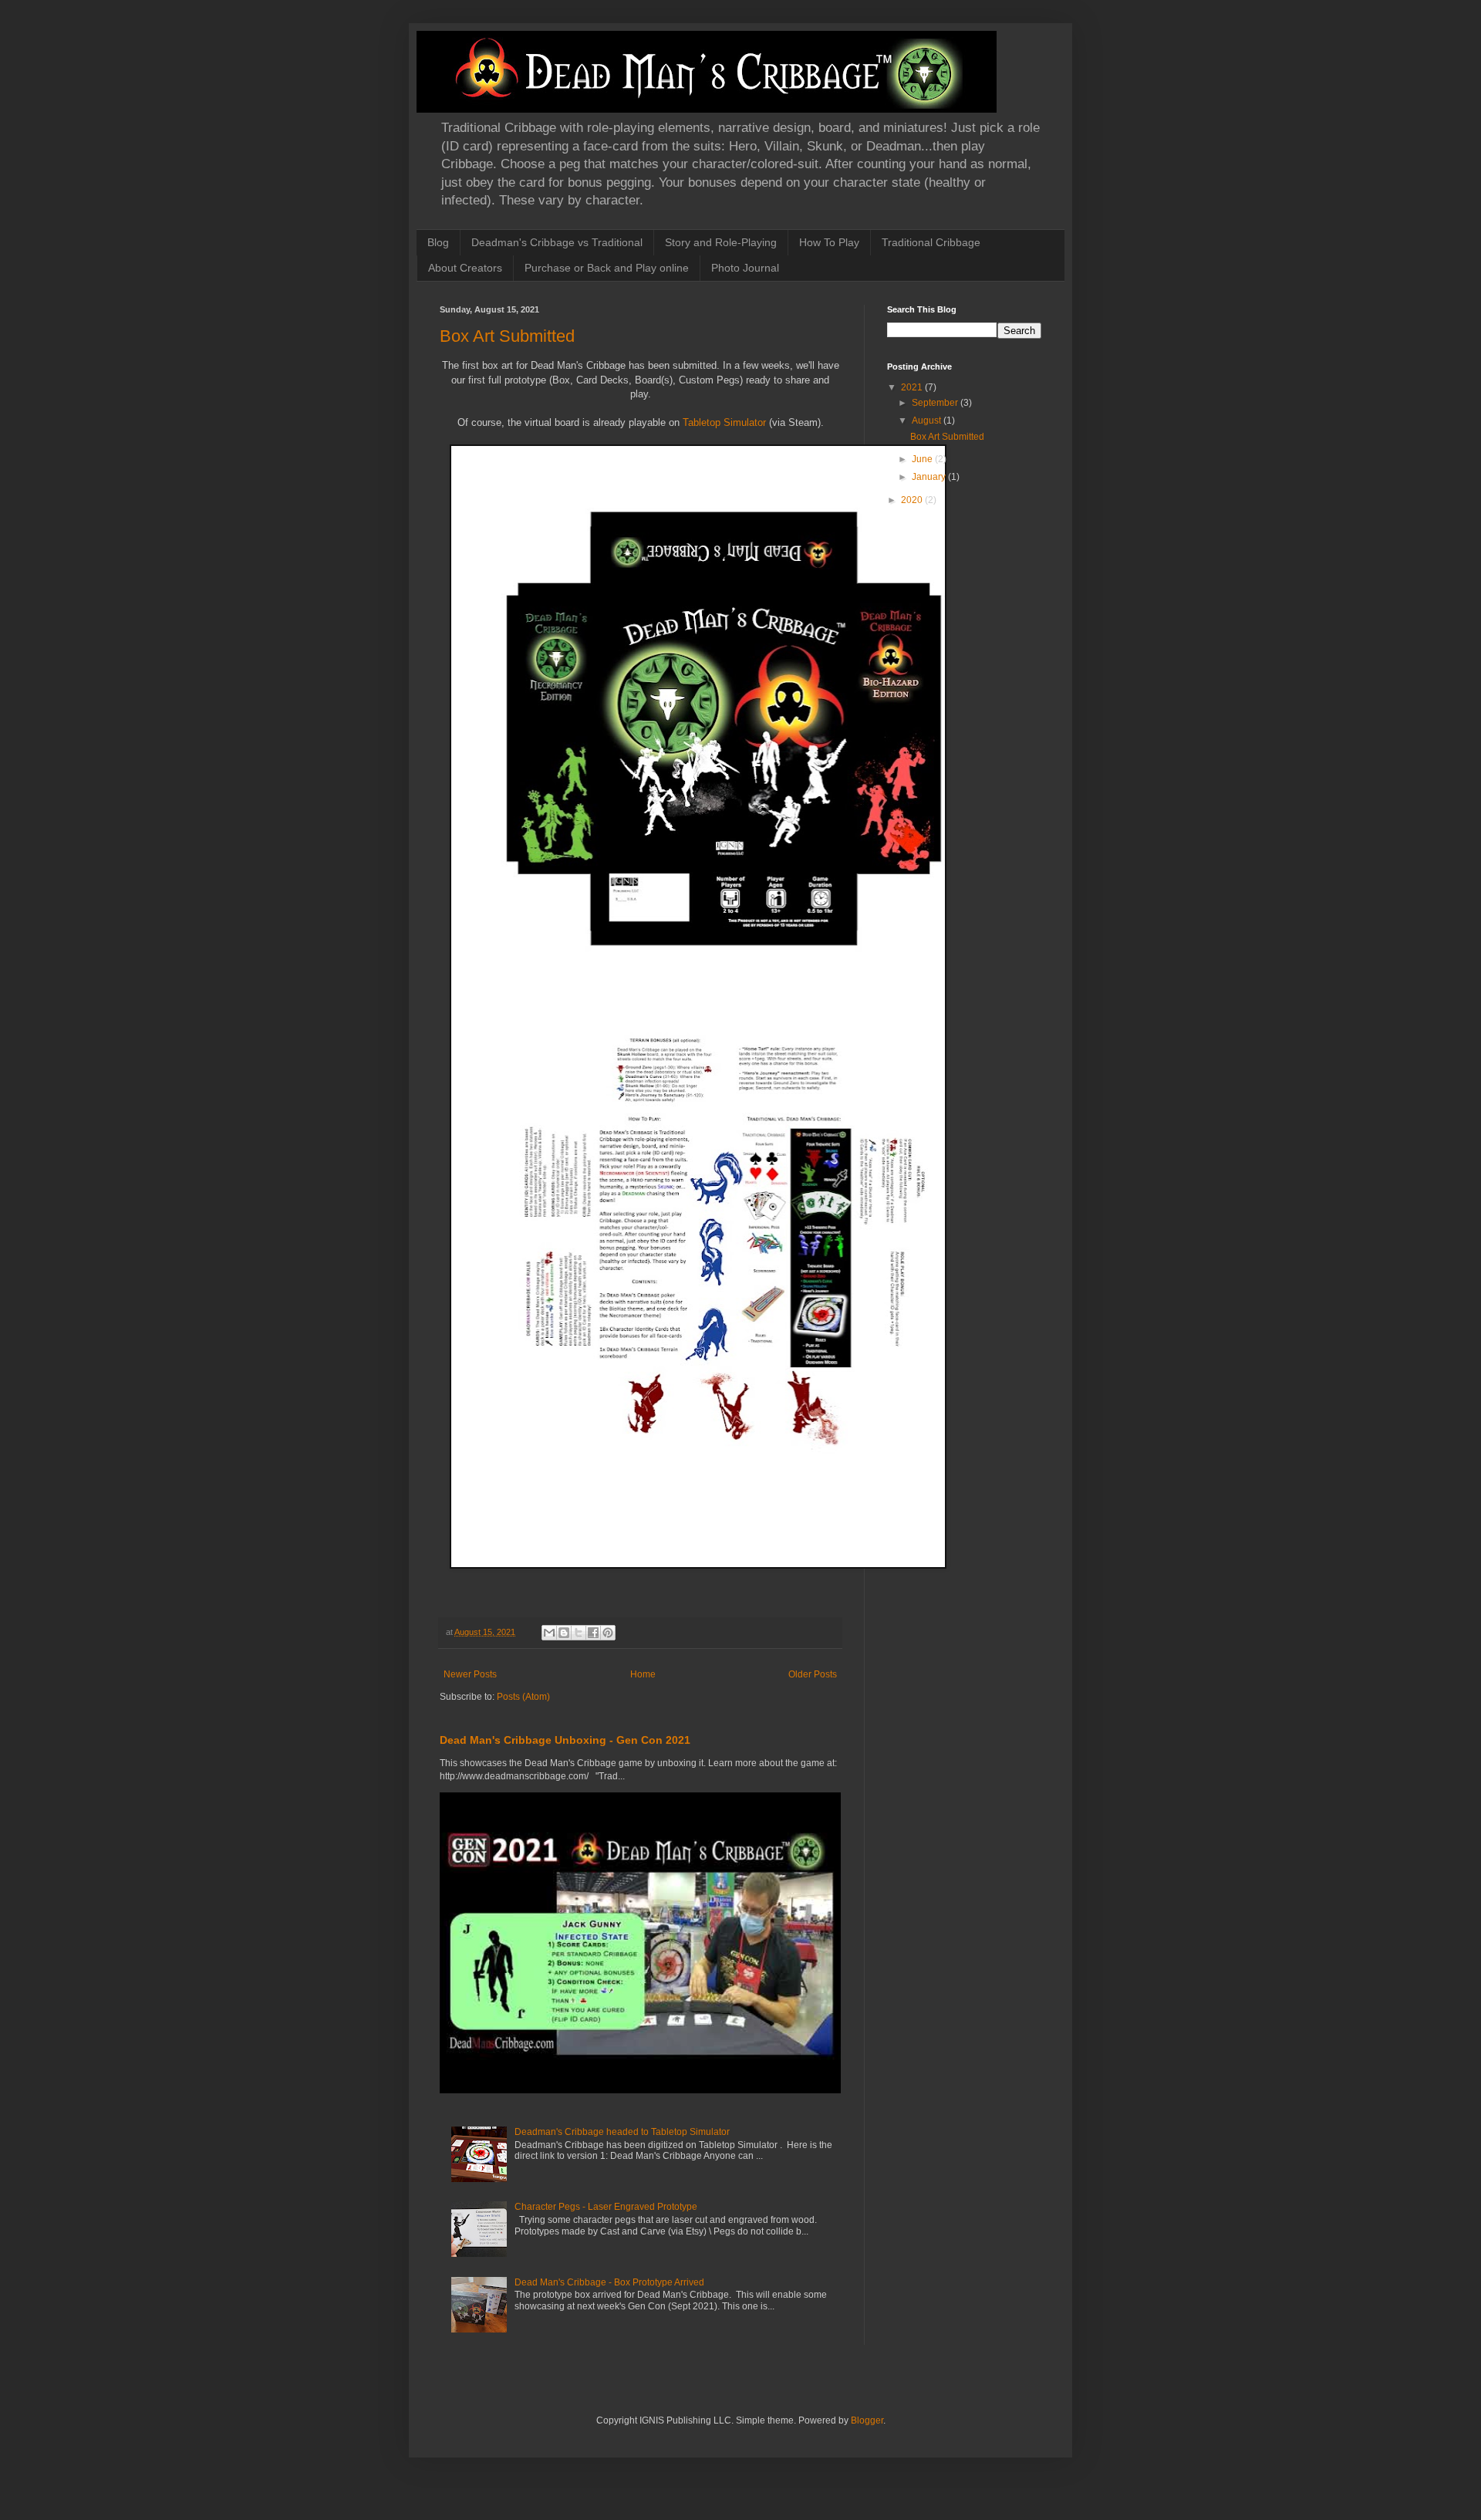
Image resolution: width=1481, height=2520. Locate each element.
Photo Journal (745, 268)
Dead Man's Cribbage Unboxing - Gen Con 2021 (565, 1740)
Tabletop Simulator (724, 422)
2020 (913, 500)
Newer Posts (470, 1674)
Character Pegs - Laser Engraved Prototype (606, 2207)
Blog (438, 242)
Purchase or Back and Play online (607, 268)
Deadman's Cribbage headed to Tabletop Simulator (622, 2132)
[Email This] (549, 1633)
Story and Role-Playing (721, 242)
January (930, 477)
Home (643, 1674)
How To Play (829, 242)
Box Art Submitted (507, 336)
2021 (913, 387)
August (928, 421)
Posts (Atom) (523, 1697)
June (923, 459)
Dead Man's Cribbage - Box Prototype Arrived (609, 2282)
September (936, 403)
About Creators (465, 268)
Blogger (867, 2420)
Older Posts (813, 1674)
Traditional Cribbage (931, 242)
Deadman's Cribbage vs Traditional (557, 242)
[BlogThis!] (564, 1633)
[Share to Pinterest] (608, 1633)
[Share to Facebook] (593, 1633)
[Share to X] (579, 1633)
